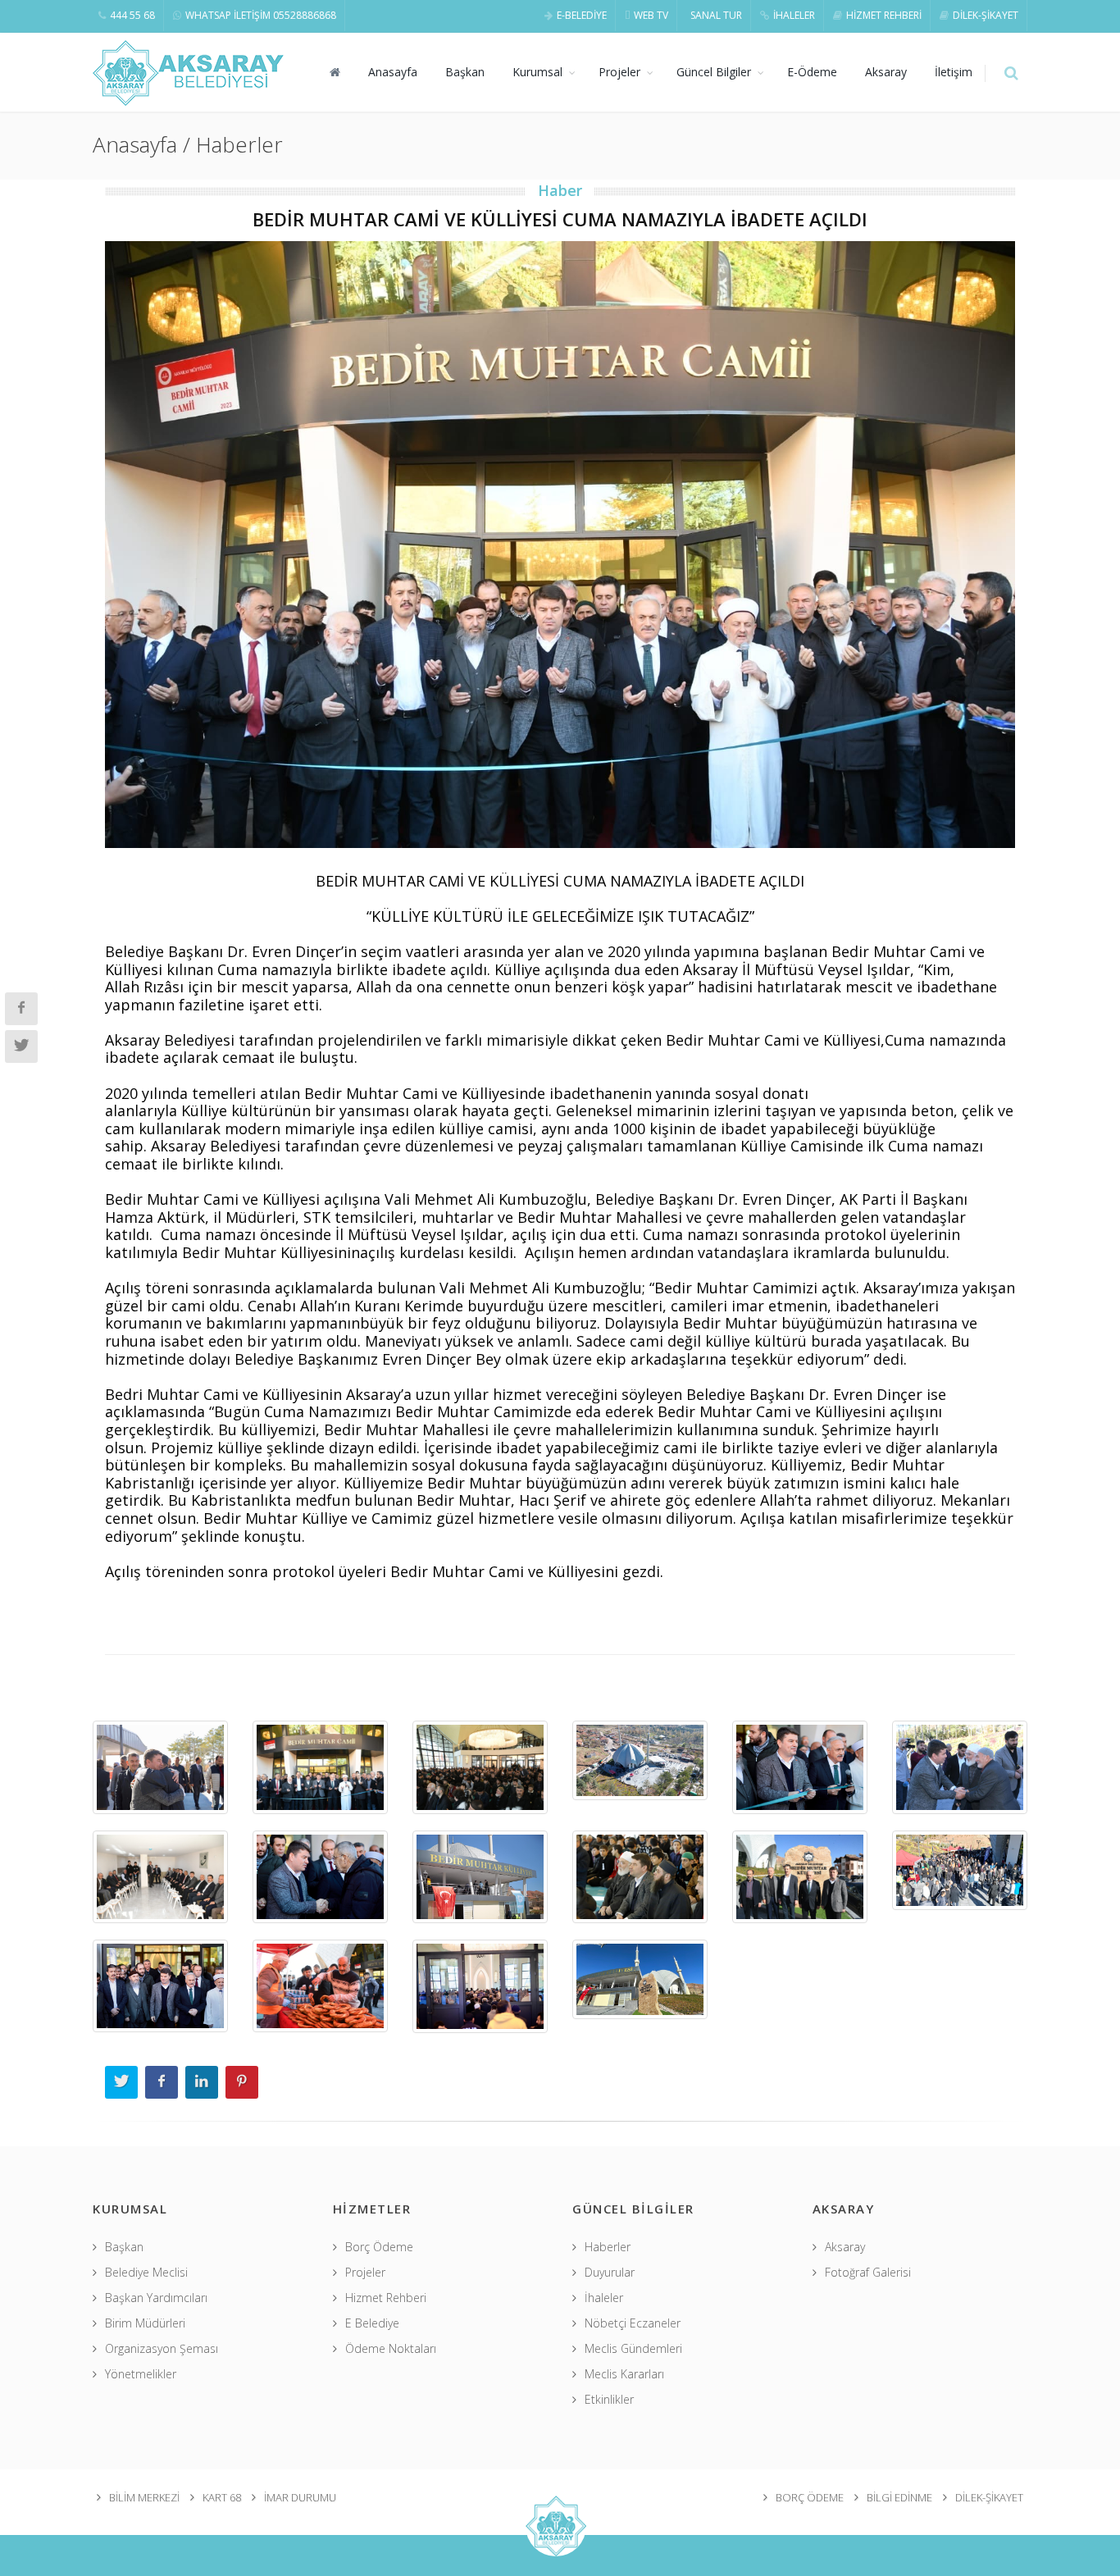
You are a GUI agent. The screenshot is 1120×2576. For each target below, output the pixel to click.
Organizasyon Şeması (162, 2348)
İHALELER (794, 15)
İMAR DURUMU (300, 2497)
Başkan (465, 72)
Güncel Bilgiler (714, 72)
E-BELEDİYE (582, 15)
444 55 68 (132, 15)
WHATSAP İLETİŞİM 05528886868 (261, 15)
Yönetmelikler (141, 2374)
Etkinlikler (609, 2399)
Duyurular (610, 2272)
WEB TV (651, 15)
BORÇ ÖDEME (810, 2497)
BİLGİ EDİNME (899, 2497)
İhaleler (604, 2298)
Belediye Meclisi (146, 2272)
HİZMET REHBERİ (884, 15)
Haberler (608, 2247)
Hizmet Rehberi (386, 2298)
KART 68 (222, 2497)
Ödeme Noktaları (391, 2348)
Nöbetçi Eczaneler (633, 2323)
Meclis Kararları (624, 2374)
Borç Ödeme (379, 2247)
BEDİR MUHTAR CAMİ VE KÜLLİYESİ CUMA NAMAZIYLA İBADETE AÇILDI (560, 219)
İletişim (954, 72)
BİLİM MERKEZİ (144, 2497)
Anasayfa (393, 72)
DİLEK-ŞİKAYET (986, 15)
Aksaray (886, 72)
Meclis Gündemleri (633, 2348)
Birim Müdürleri (145, 2323)
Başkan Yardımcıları (156, 2298)
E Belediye (372, 2323)
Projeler (619, 72)
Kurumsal (537, 72)
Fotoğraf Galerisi (868, 2272)
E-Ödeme (812, 72)
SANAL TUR (716, 15)
